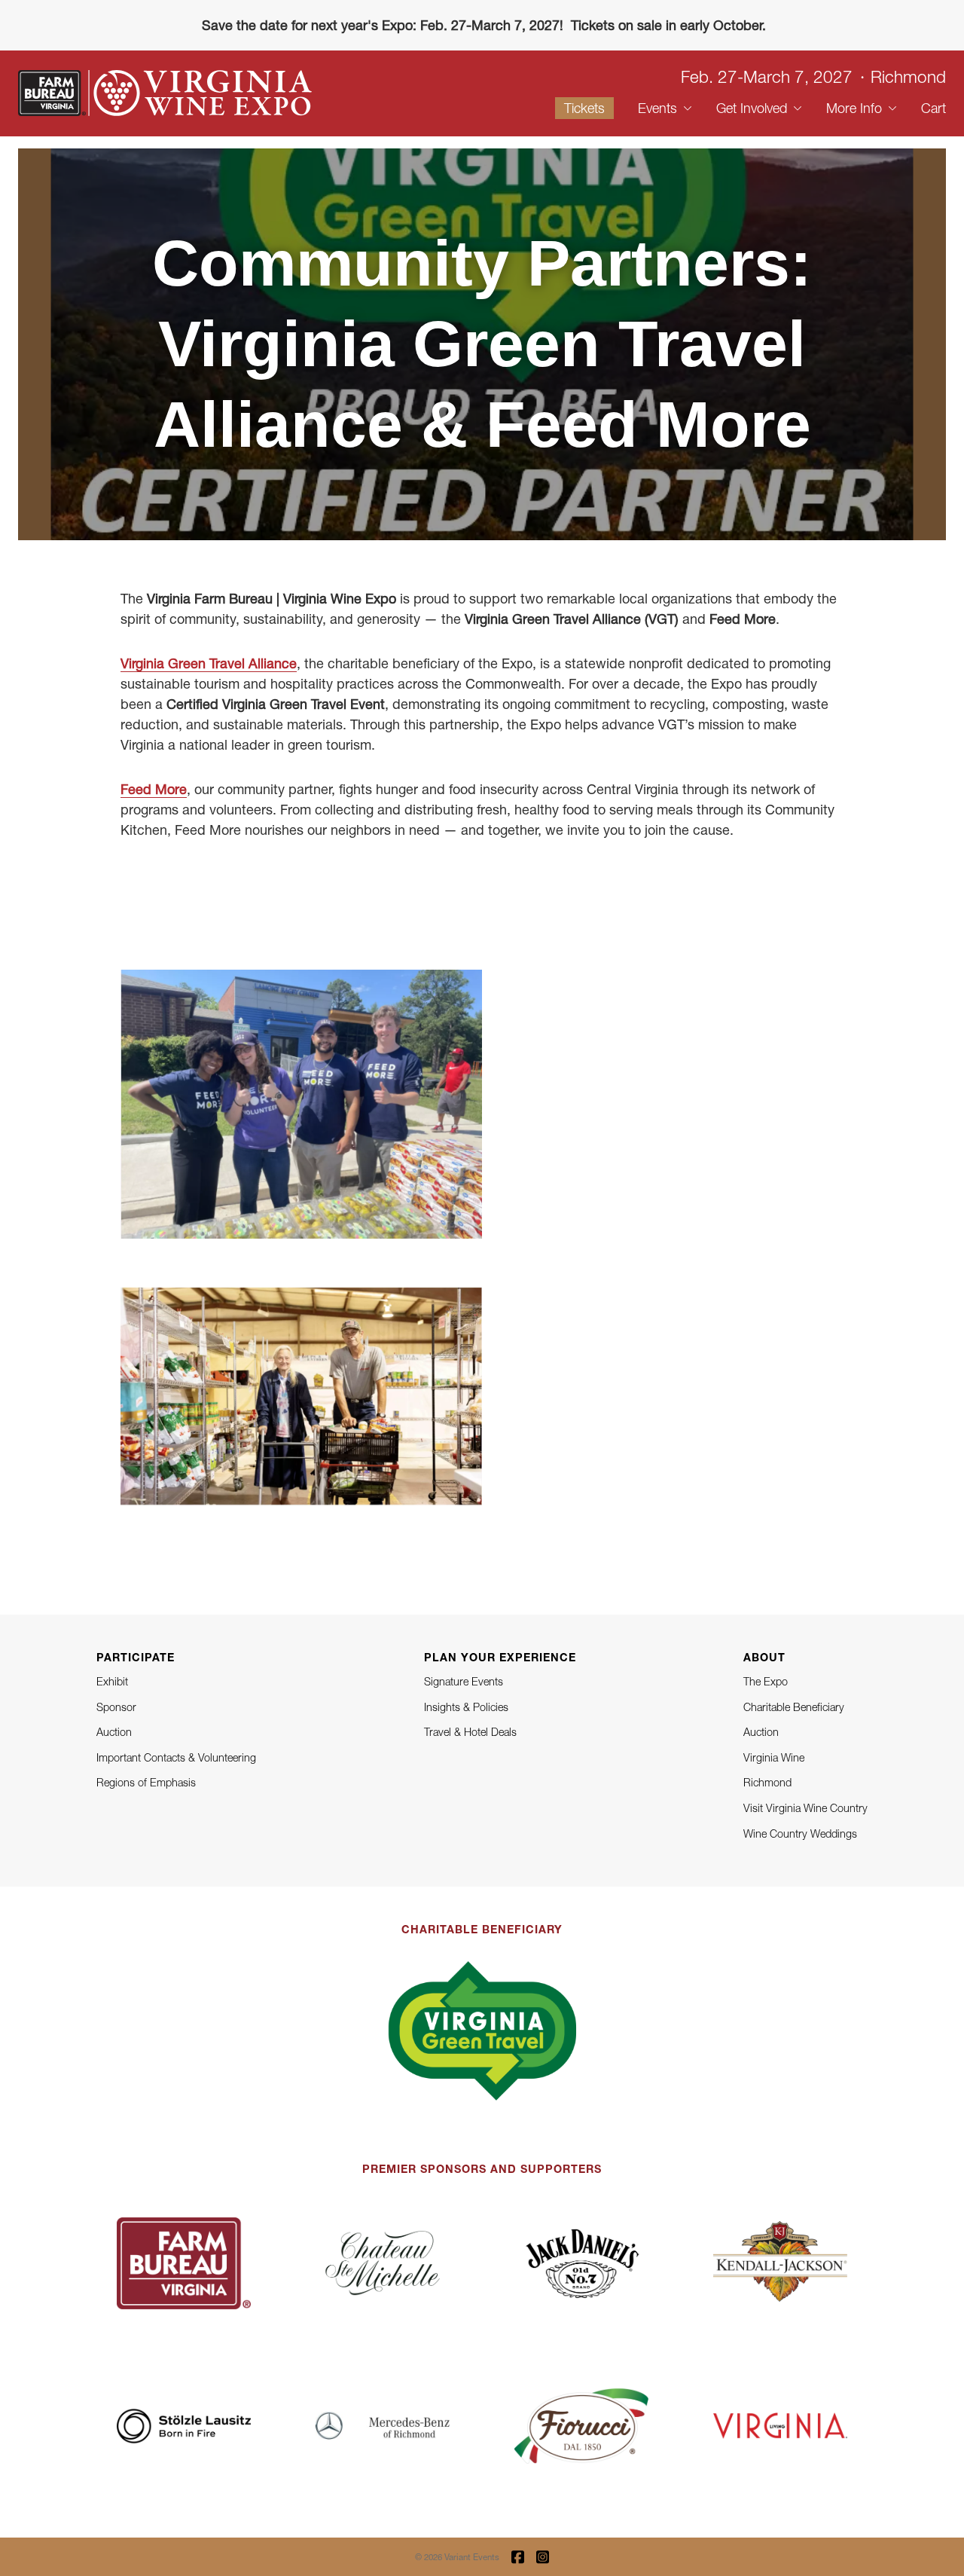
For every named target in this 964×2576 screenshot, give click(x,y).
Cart (933, 108)
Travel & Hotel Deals (470, 1732)
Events (657, 108)
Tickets (584, 108)
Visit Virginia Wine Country (805, 1808)
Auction (114, 1732)
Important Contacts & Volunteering (176, 1757)
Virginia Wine (774, 1757)
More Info (854, 108)
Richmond (767, 1782)
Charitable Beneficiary (794, 1707)
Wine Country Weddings (800, 1833)
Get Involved (752, 108)
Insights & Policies (466, 1707)
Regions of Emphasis (146, 1782)
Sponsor (116, 1707)
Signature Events (464, 1681)
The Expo (766, 1681)
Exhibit (112, 1681)
